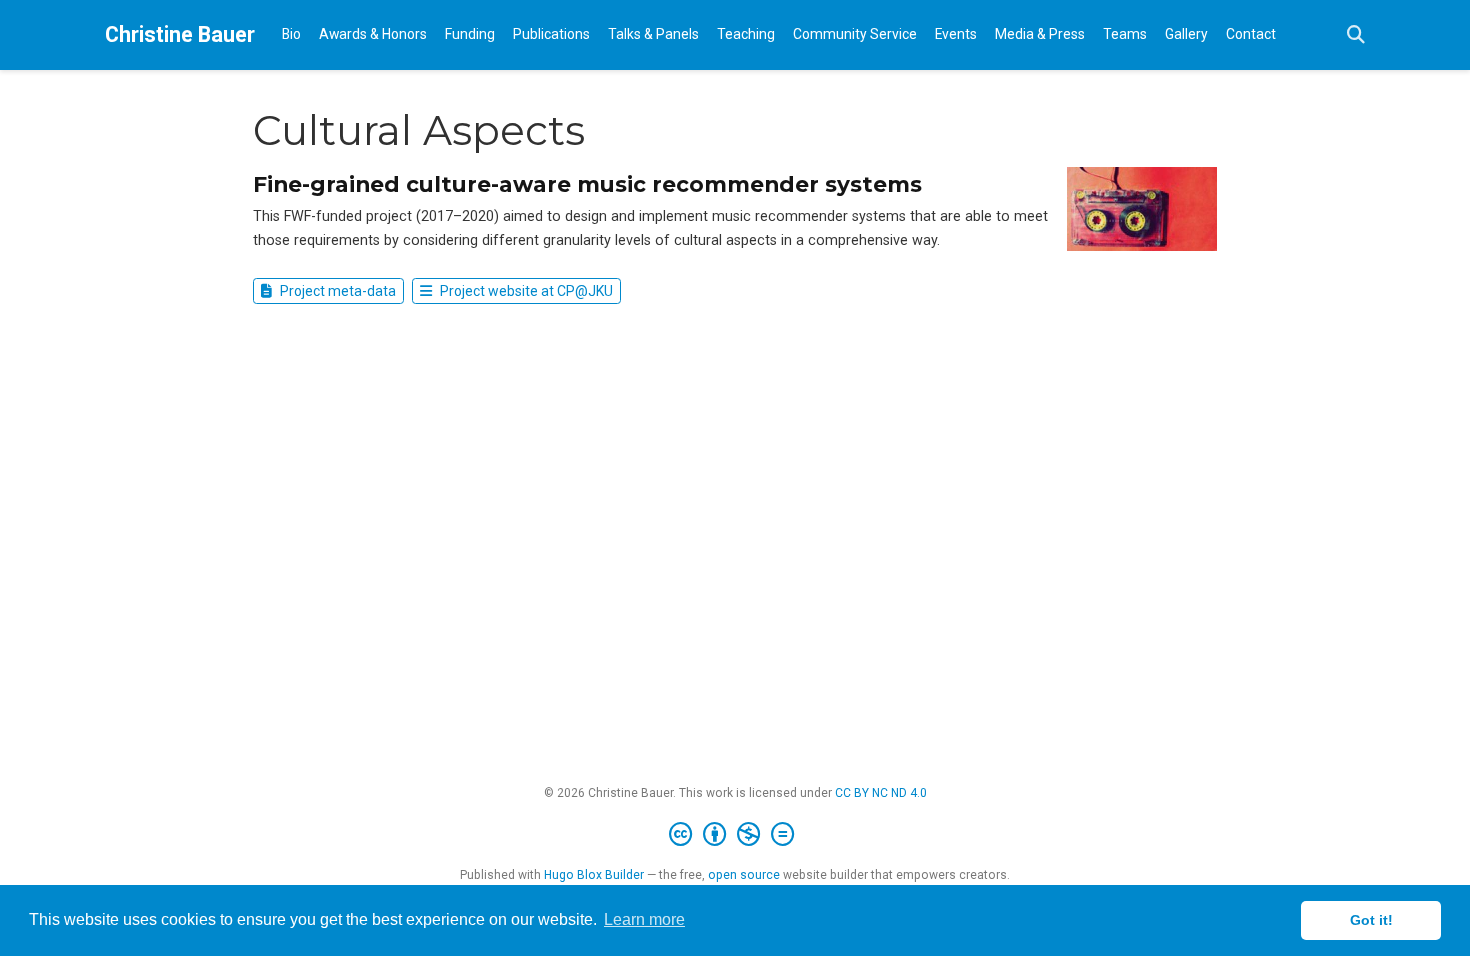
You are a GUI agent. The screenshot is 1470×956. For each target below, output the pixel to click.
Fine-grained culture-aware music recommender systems (587, 184)
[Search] (1356, 35)
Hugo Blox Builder (594, 875)
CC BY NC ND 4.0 (881, 793)
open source (744, 875)
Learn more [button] (644, 919)
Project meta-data (336, 291)
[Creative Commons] (735, 835)
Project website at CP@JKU (525, 291)
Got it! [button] (1371, 920)
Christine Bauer (180, 34)
